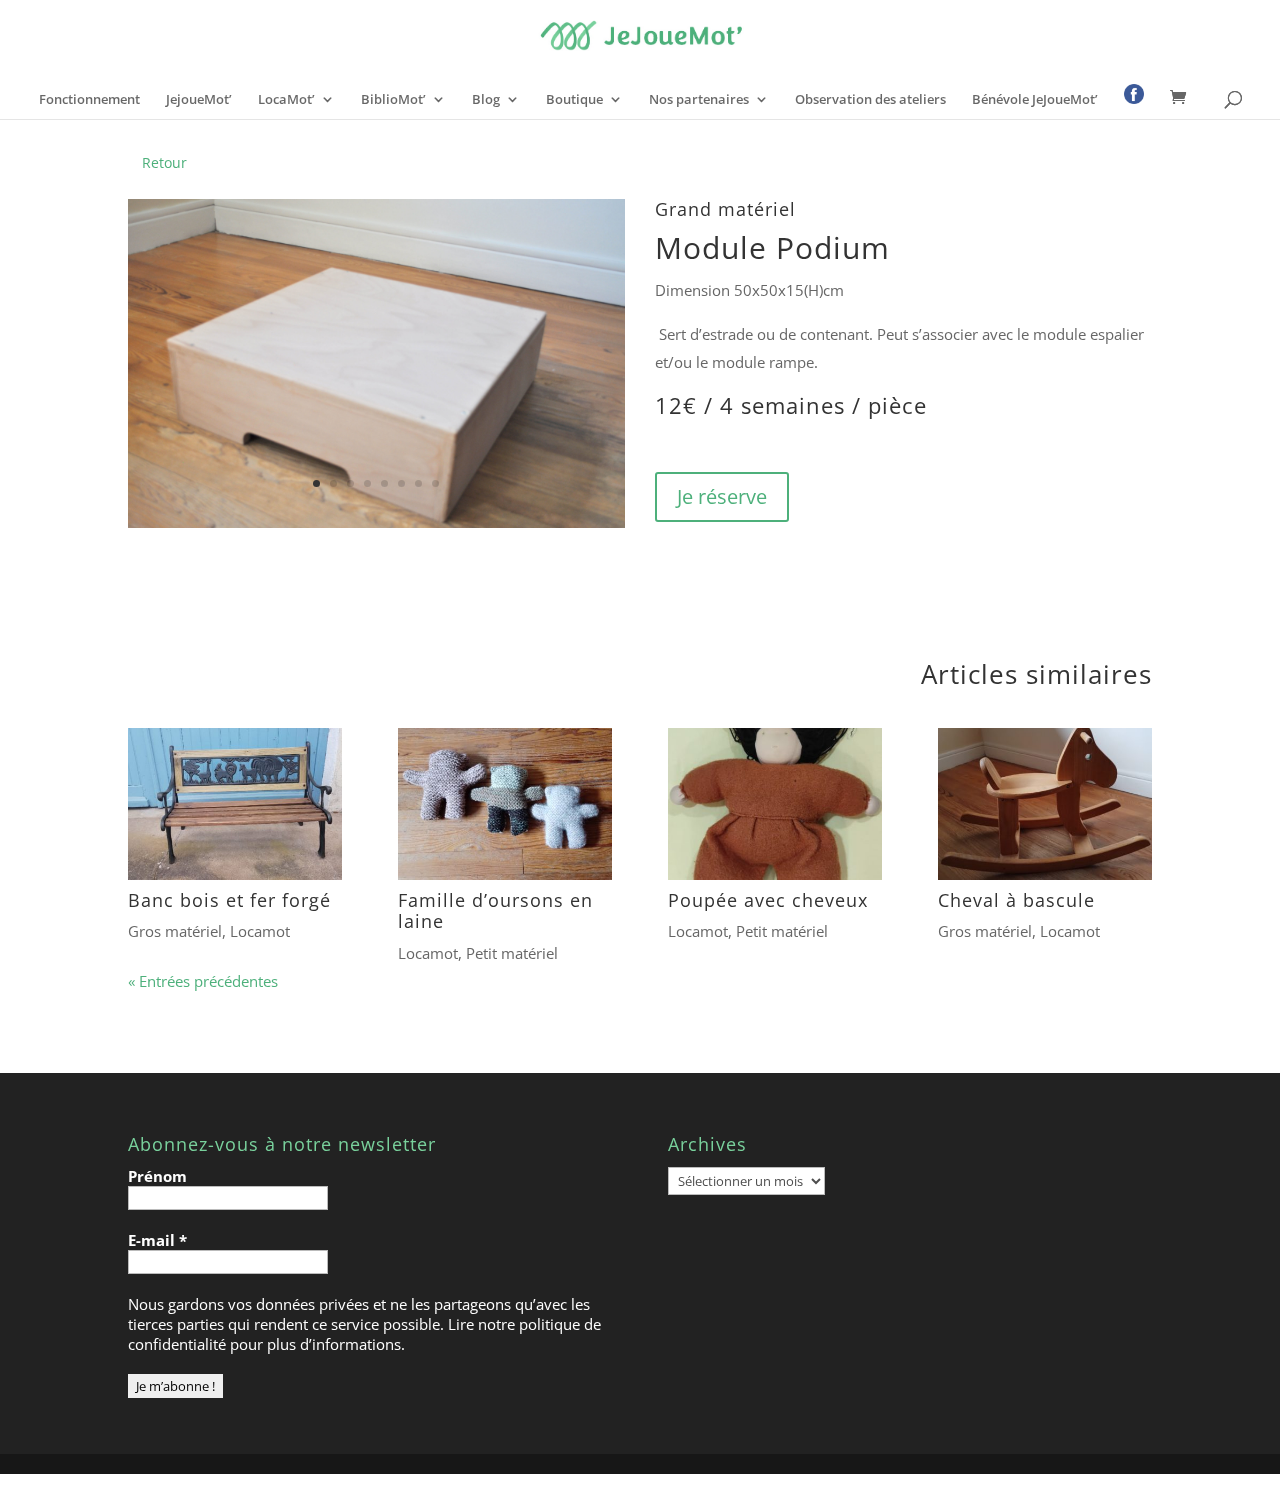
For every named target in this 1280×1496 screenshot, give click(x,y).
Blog (486, 100)
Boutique (574, 100)
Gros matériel (175, 931)
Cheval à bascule (1016, 900)
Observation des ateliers (870, 100)
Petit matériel (512, 953)
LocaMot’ (286, 100)
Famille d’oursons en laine (495, 911)
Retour (164, 162)
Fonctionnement (89, 100)
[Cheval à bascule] (1045, 804)
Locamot (260, 931)
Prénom (157, 1176)
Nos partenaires (699, 100)
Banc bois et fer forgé (229, 900)
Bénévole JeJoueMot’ (1035, 100)
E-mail (157, 1240)
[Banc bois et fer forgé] (235, 804)
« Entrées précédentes (203, 981)
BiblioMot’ (393, 100)
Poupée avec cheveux (768, 900)
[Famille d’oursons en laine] (505, 804)
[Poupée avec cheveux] (775, 804)
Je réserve (722, 496)
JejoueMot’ (199, 100)
